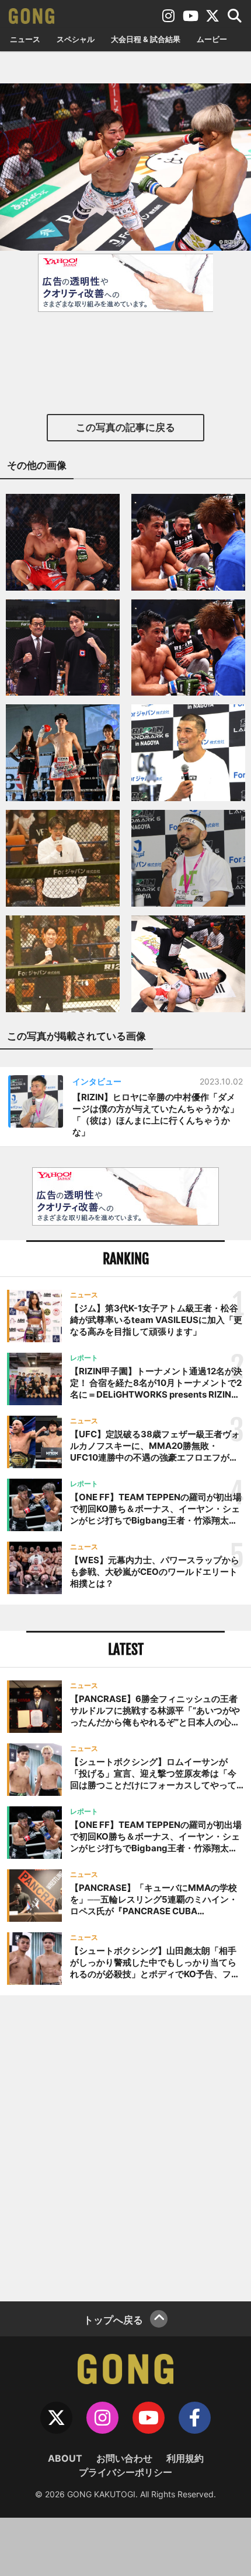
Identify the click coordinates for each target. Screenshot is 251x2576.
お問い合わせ (124, 2458)
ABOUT (65, 2458)
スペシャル (76, 39)
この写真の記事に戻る (125, 427)
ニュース (25, 39)
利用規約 (185, 2458)
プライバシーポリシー (125, 2472)
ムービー (212, 39)
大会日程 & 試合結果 (146, 39)
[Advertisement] (125, 2147)
